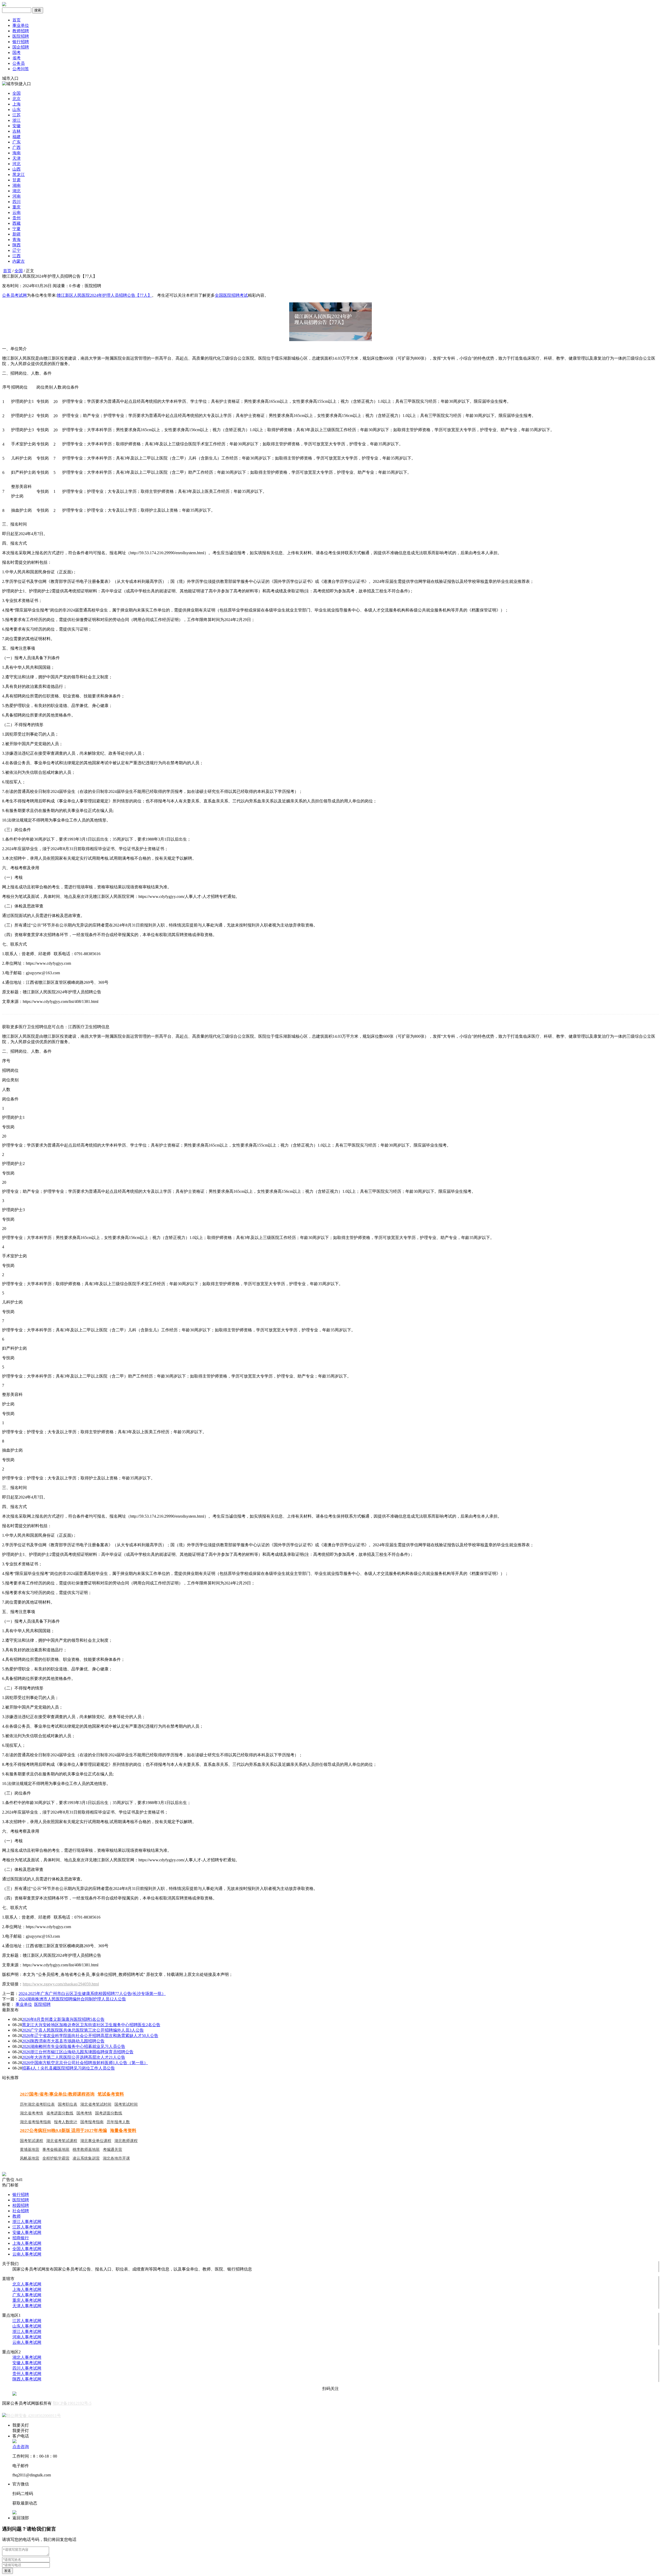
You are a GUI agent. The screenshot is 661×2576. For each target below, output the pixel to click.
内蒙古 (19, 261)
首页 (17, 20)
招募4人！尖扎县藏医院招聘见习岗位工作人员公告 (68, 2068)
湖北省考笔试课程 (62, 2141)
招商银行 (21, 2238)
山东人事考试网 (27, 2326)
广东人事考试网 (27, 2295)
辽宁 (17, 250)
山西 (17, 169)
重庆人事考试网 (27, 2300)
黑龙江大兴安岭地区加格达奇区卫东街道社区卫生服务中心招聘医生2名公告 (91, 2025)
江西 (17, 256)
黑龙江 (19, 175)
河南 (17, 196)
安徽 (17, 126)
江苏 (17, 115)
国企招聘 (21, 47)
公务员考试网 (14, 295)
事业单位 (21, 25)
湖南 (17, 185)
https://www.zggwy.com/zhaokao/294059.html (61, 1984)
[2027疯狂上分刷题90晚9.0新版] (4, 2175)
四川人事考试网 (27, 2368)
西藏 (17, 223)
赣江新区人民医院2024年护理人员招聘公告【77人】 (104, 295)
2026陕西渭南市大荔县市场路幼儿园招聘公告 (63, 2041)
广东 (17, 142)
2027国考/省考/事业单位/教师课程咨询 (57, 2094)
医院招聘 (21, 36)
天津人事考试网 (27, 2306)
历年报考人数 (118, 2122)
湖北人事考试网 (27, 2357)
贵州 (17, 218)
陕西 (17, 245)
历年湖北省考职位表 (37, 2104)
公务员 (19, 63)
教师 (17, 2216)
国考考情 (84, 2113)
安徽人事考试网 (27, 2232)
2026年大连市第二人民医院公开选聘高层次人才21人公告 (74, 2057)
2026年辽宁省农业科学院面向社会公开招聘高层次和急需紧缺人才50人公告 (90, 2036)
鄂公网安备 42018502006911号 (34, 2416)
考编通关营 (112, 2150)
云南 (17, 212)
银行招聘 (21, 42)
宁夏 (17, 229)
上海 (17, 104)
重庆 (17, 207)
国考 (17, 53)
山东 (17, 110)
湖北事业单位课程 (96, 2141)
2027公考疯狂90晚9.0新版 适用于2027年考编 (63, 2131)
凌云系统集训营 (86, 2158)
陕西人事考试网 (27, 2379)
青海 (17, 240)
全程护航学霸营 (56, 2158)
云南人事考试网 (27, 2254)
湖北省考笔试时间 (96, 2104)
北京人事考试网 (27, 2284)
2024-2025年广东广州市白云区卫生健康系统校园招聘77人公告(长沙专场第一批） (92, 1994)
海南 (17, 153)
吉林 (17, 131)
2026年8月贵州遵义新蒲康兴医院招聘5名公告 (63, 2019)
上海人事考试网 (27, 2243)
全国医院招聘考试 (231, 295)
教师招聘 (21, 31)
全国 (17, 93)
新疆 (17, 234)
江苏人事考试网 (27, 2227)
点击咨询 (21, 2447)
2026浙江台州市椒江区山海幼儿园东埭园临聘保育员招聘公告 (78, 2052)
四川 (17, 202)
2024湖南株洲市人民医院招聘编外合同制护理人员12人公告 (72, 1999)
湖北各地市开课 (116, 2158)
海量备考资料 (123, 2131)
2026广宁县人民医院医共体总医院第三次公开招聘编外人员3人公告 (83, 2030)
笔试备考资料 (111, 2094)
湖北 (17, 191)
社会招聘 (21, 2211)
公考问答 (21, 69)
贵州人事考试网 (27, 2374)
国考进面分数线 (109, 2113)
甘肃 (17, 180)
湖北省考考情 (32, 2113)
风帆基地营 (30, 2158)
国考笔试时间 (126, 2104)
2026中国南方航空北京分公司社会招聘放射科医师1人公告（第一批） (85, 2063)
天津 (17, 158)
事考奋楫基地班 (56, 2150)
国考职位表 (68, 2104)
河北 (17, 164)
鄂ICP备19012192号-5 (72, 2403)
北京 (17, 99)
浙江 (17, 120)
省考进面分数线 (60, 2113)
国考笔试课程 (32, 2141)
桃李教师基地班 (86, 2150)
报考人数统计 (66, 2122)
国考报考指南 (92, 2122)
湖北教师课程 (126, 2141)
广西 (17, 147)
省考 (17, 58)
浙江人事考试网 (27, 2222)
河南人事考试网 (27, 2337)
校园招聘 (21, 2205)
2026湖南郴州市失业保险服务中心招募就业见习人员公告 (74, 2046)
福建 (17, 137)
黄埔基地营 (30, 2150)
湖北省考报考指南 (35, 2122)
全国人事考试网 (27, 2249)
